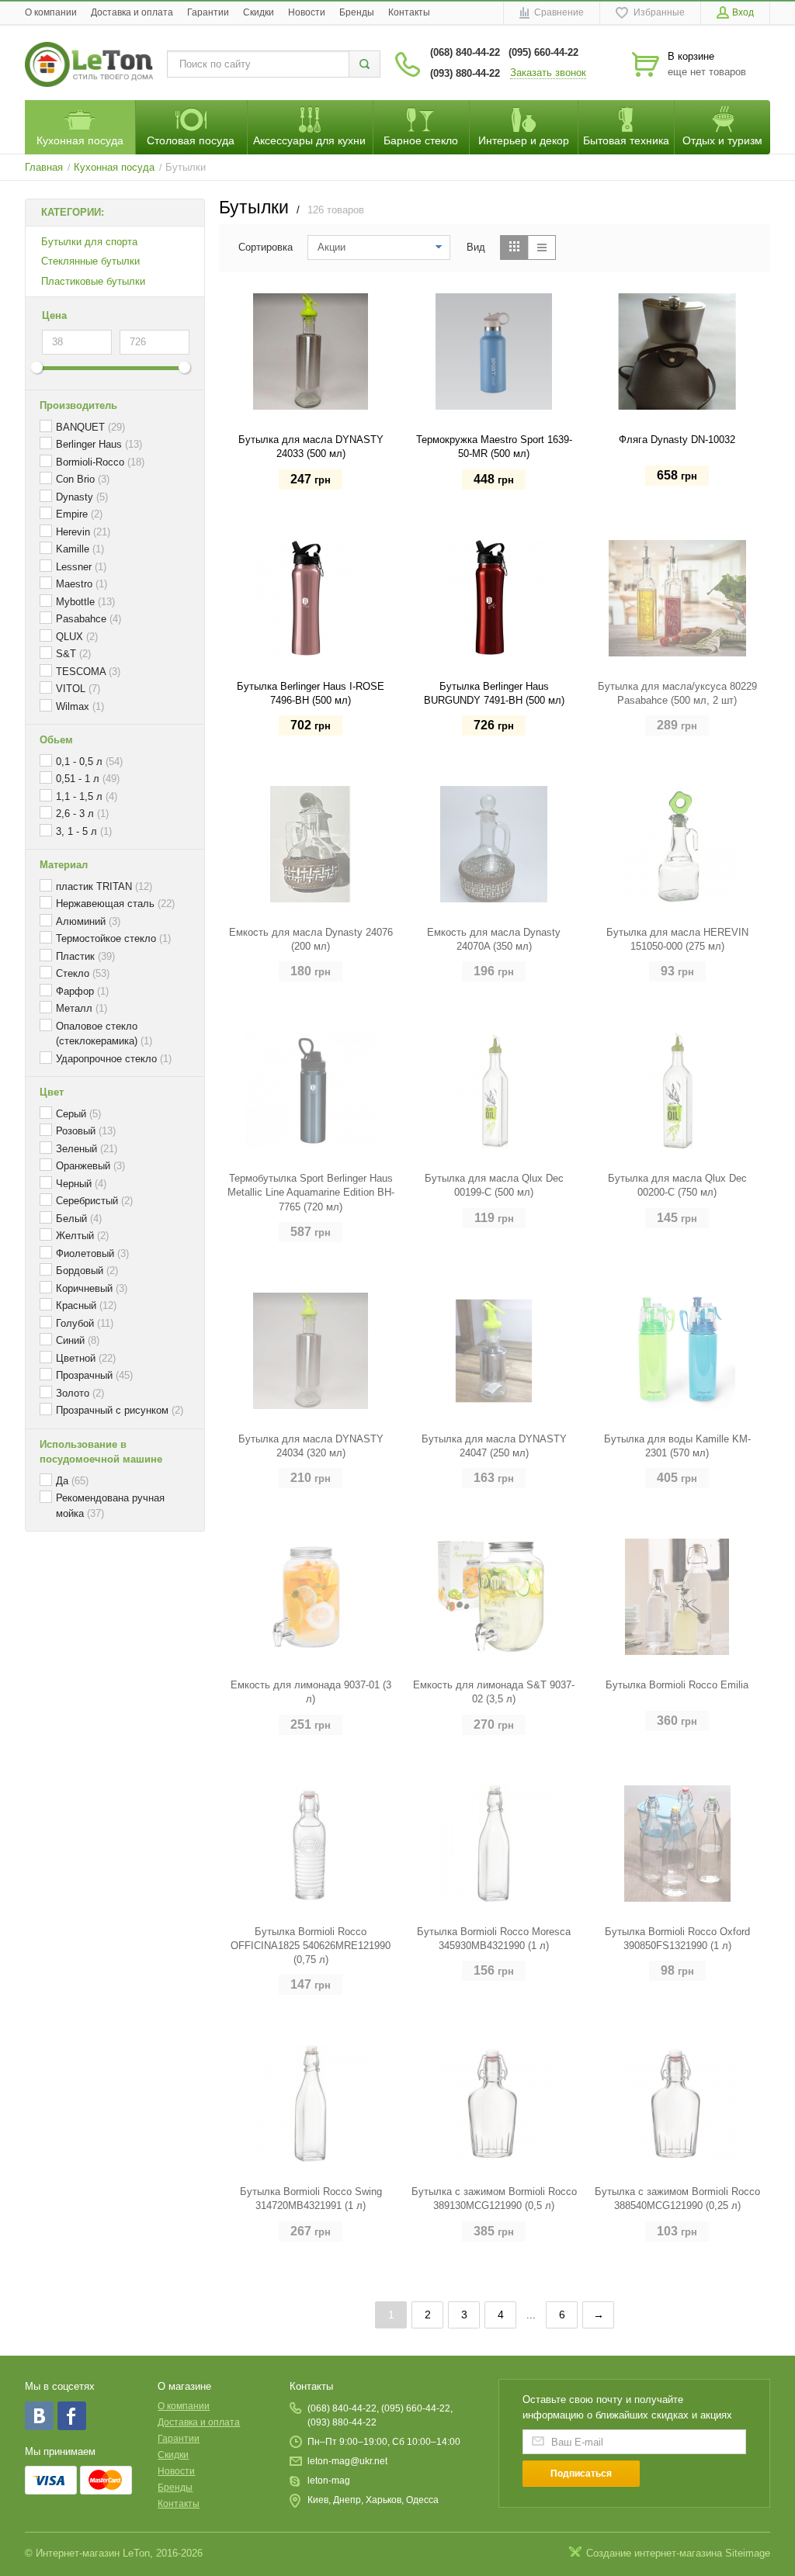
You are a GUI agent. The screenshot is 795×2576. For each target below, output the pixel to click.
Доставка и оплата (132, 12)
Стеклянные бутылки (90, 261)
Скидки (259, 12)
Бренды (357, 12)
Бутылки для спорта (89, 242)
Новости (307, 12)
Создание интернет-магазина (654, 2553)
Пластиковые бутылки (93, 281)
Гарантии (208, 12)
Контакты (409, 12)
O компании (51, 12)
